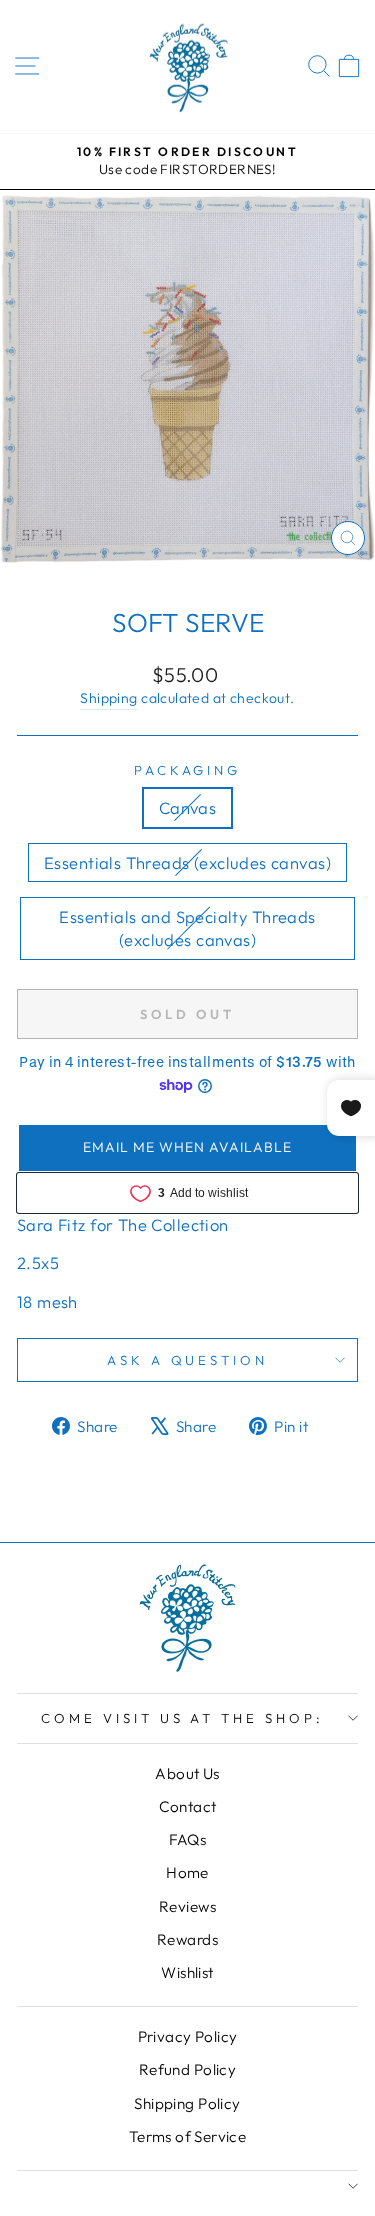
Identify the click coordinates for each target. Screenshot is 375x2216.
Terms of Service (188, 2136)
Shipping (108, 698)
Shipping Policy (187, 2103)
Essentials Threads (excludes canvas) (187, 862)
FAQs (188, 1839)
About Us (187, 1773)
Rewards (187, 1939)
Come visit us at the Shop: (182, 1718)
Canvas (187, 807)
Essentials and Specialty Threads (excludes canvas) (187, 928)
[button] (187, 1148)
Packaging (188, 770)
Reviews (187, 1906)
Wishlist (187, 1972)
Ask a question (188, 1360)
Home (187, 1872)
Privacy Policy (188, 2036)
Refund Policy (187, 2069)
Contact (188, 1806)
